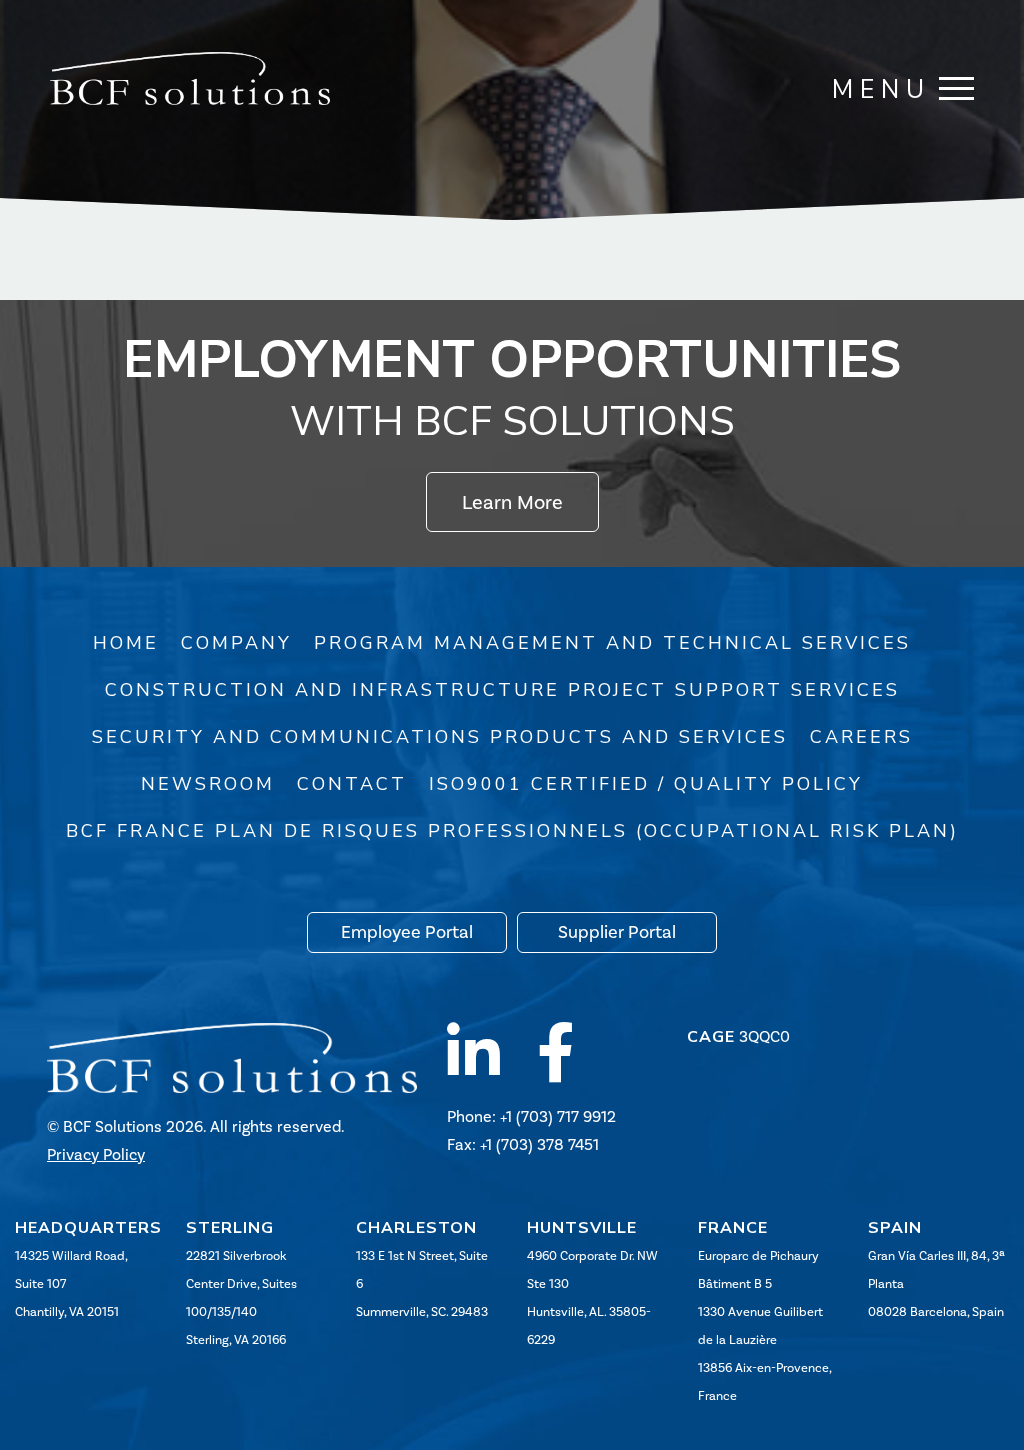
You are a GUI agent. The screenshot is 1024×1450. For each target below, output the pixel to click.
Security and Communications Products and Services (440, 737)
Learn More (512, 502)
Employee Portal (407, 932)
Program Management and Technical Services (612, 643)
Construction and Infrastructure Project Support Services (502, 690)
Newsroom (208, 784)
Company (236, 643)
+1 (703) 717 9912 (558, 1116)
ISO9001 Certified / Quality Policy (646, 784)
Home (126, 643)
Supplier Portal (617, 932)
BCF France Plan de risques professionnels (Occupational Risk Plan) (512, 831)
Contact (352, 784)
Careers (861, 737)
